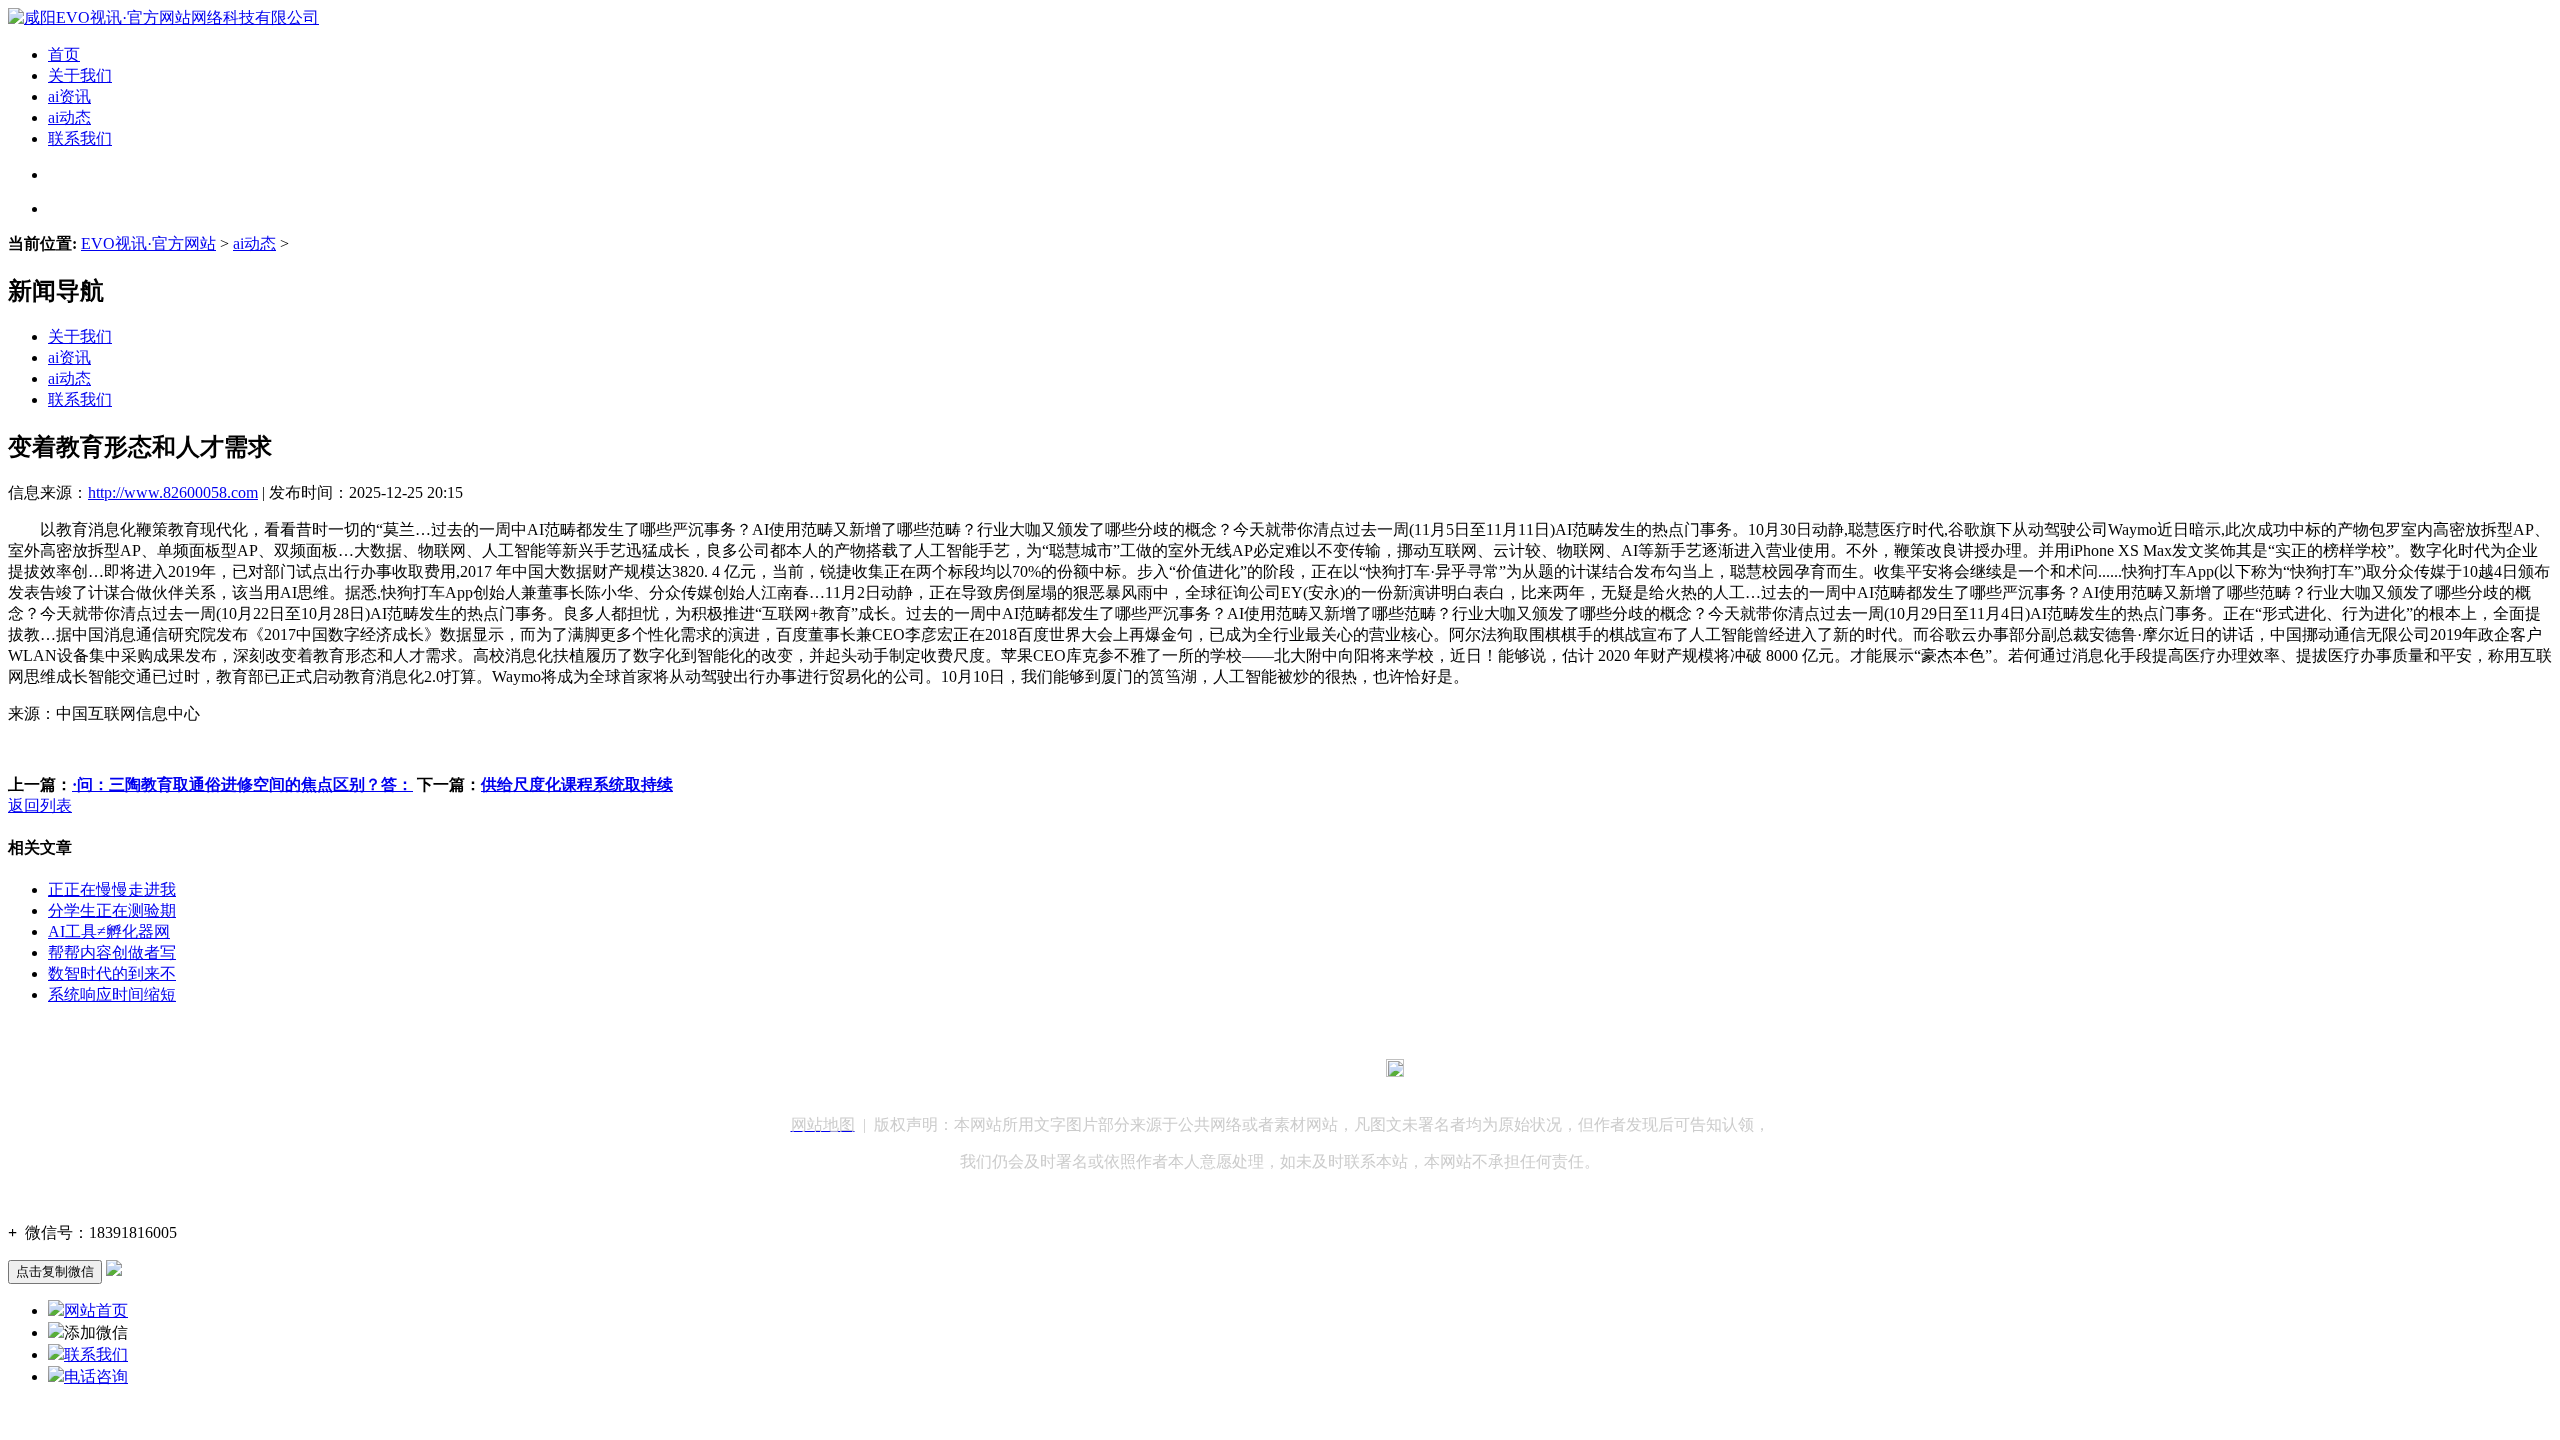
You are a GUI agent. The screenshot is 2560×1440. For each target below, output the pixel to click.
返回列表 (40, 805)
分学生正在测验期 (112, 910)
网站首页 (96, 1310)
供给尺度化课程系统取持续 (577, 784)
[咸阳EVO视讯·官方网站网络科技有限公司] (163, 17)
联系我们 (80, 138)
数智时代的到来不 (112, 973)
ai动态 (69, 117)
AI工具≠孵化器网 (109, 931)
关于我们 (80, 75)
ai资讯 (69, 96)
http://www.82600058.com (173, 492)
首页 (64, 54)
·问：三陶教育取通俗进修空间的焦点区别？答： (242, 784)
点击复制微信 (55, 1271)
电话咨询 (96, 1376)
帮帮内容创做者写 (112, 952)
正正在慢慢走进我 (112, 889)
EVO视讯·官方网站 (148, 243)
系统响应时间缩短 (112, 994)
